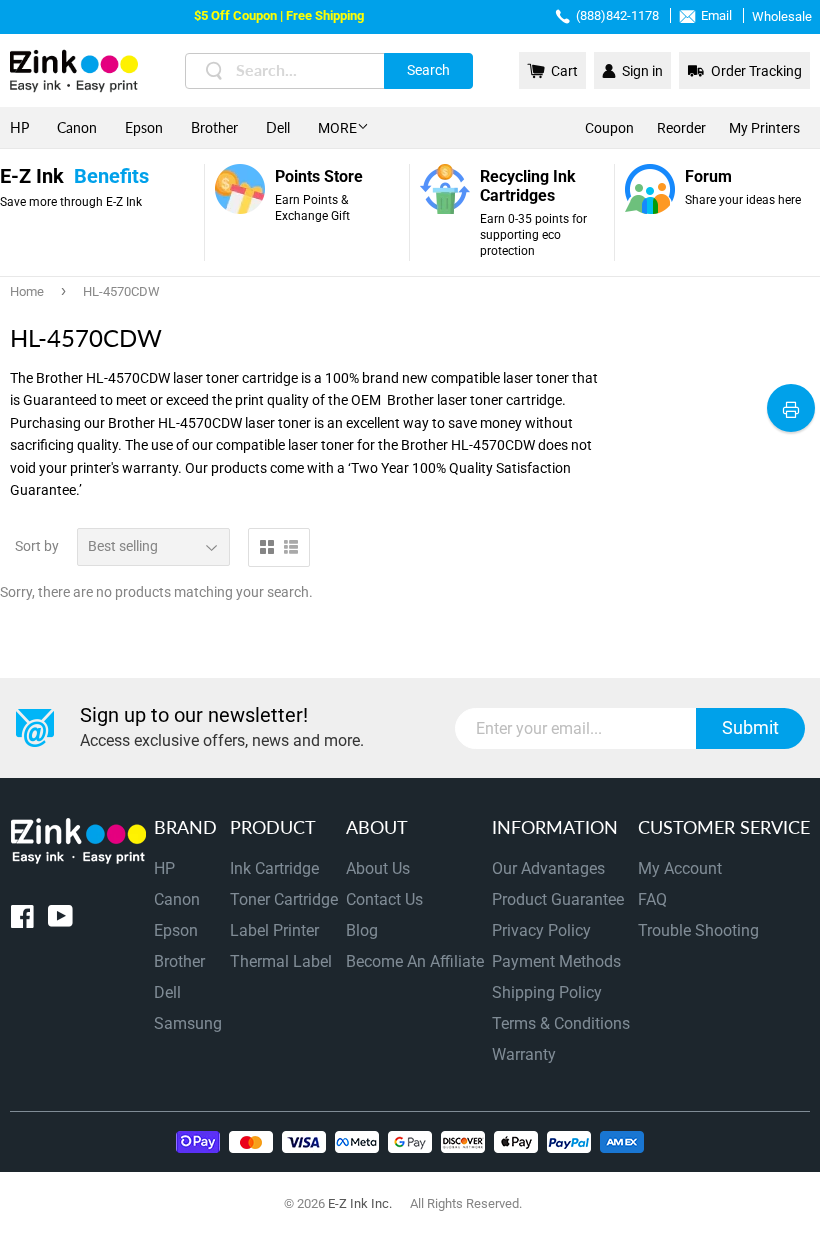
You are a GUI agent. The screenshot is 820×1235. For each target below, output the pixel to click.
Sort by (37, 546)
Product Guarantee (558, 899)
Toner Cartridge (284, 899)
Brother (214, 127)
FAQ (652, 899)
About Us (378, 868)
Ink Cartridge (274, 868)
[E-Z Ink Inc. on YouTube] (60, 920)
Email (716, 15)
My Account (680, 868)
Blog (362, 930)
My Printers (764, 128)
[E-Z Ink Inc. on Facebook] (22, 920)
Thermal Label (281, 961)
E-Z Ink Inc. (360, 1203)
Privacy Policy (541, 930)
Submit (750, 727)
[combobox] (329, 71)
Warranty (524, 1054)
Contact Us (384, 899)
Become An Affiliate (415, 961)
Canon (77, 127)
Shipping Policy (547, 992)
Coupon (609, 128)
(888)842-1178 (617, 15)
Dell (278, 127)
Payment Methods (556, 961)
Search (428, 70)
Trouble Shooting (698, 930)
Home (27, 291)
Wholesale (782, 16)
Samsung (188, 1023)
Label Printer (274, 930)
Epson (144, 127)
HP (19, 127)
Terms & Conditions (561, 1023)
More (337, 128)
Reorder (681, 128)
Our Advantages (548, 868)
